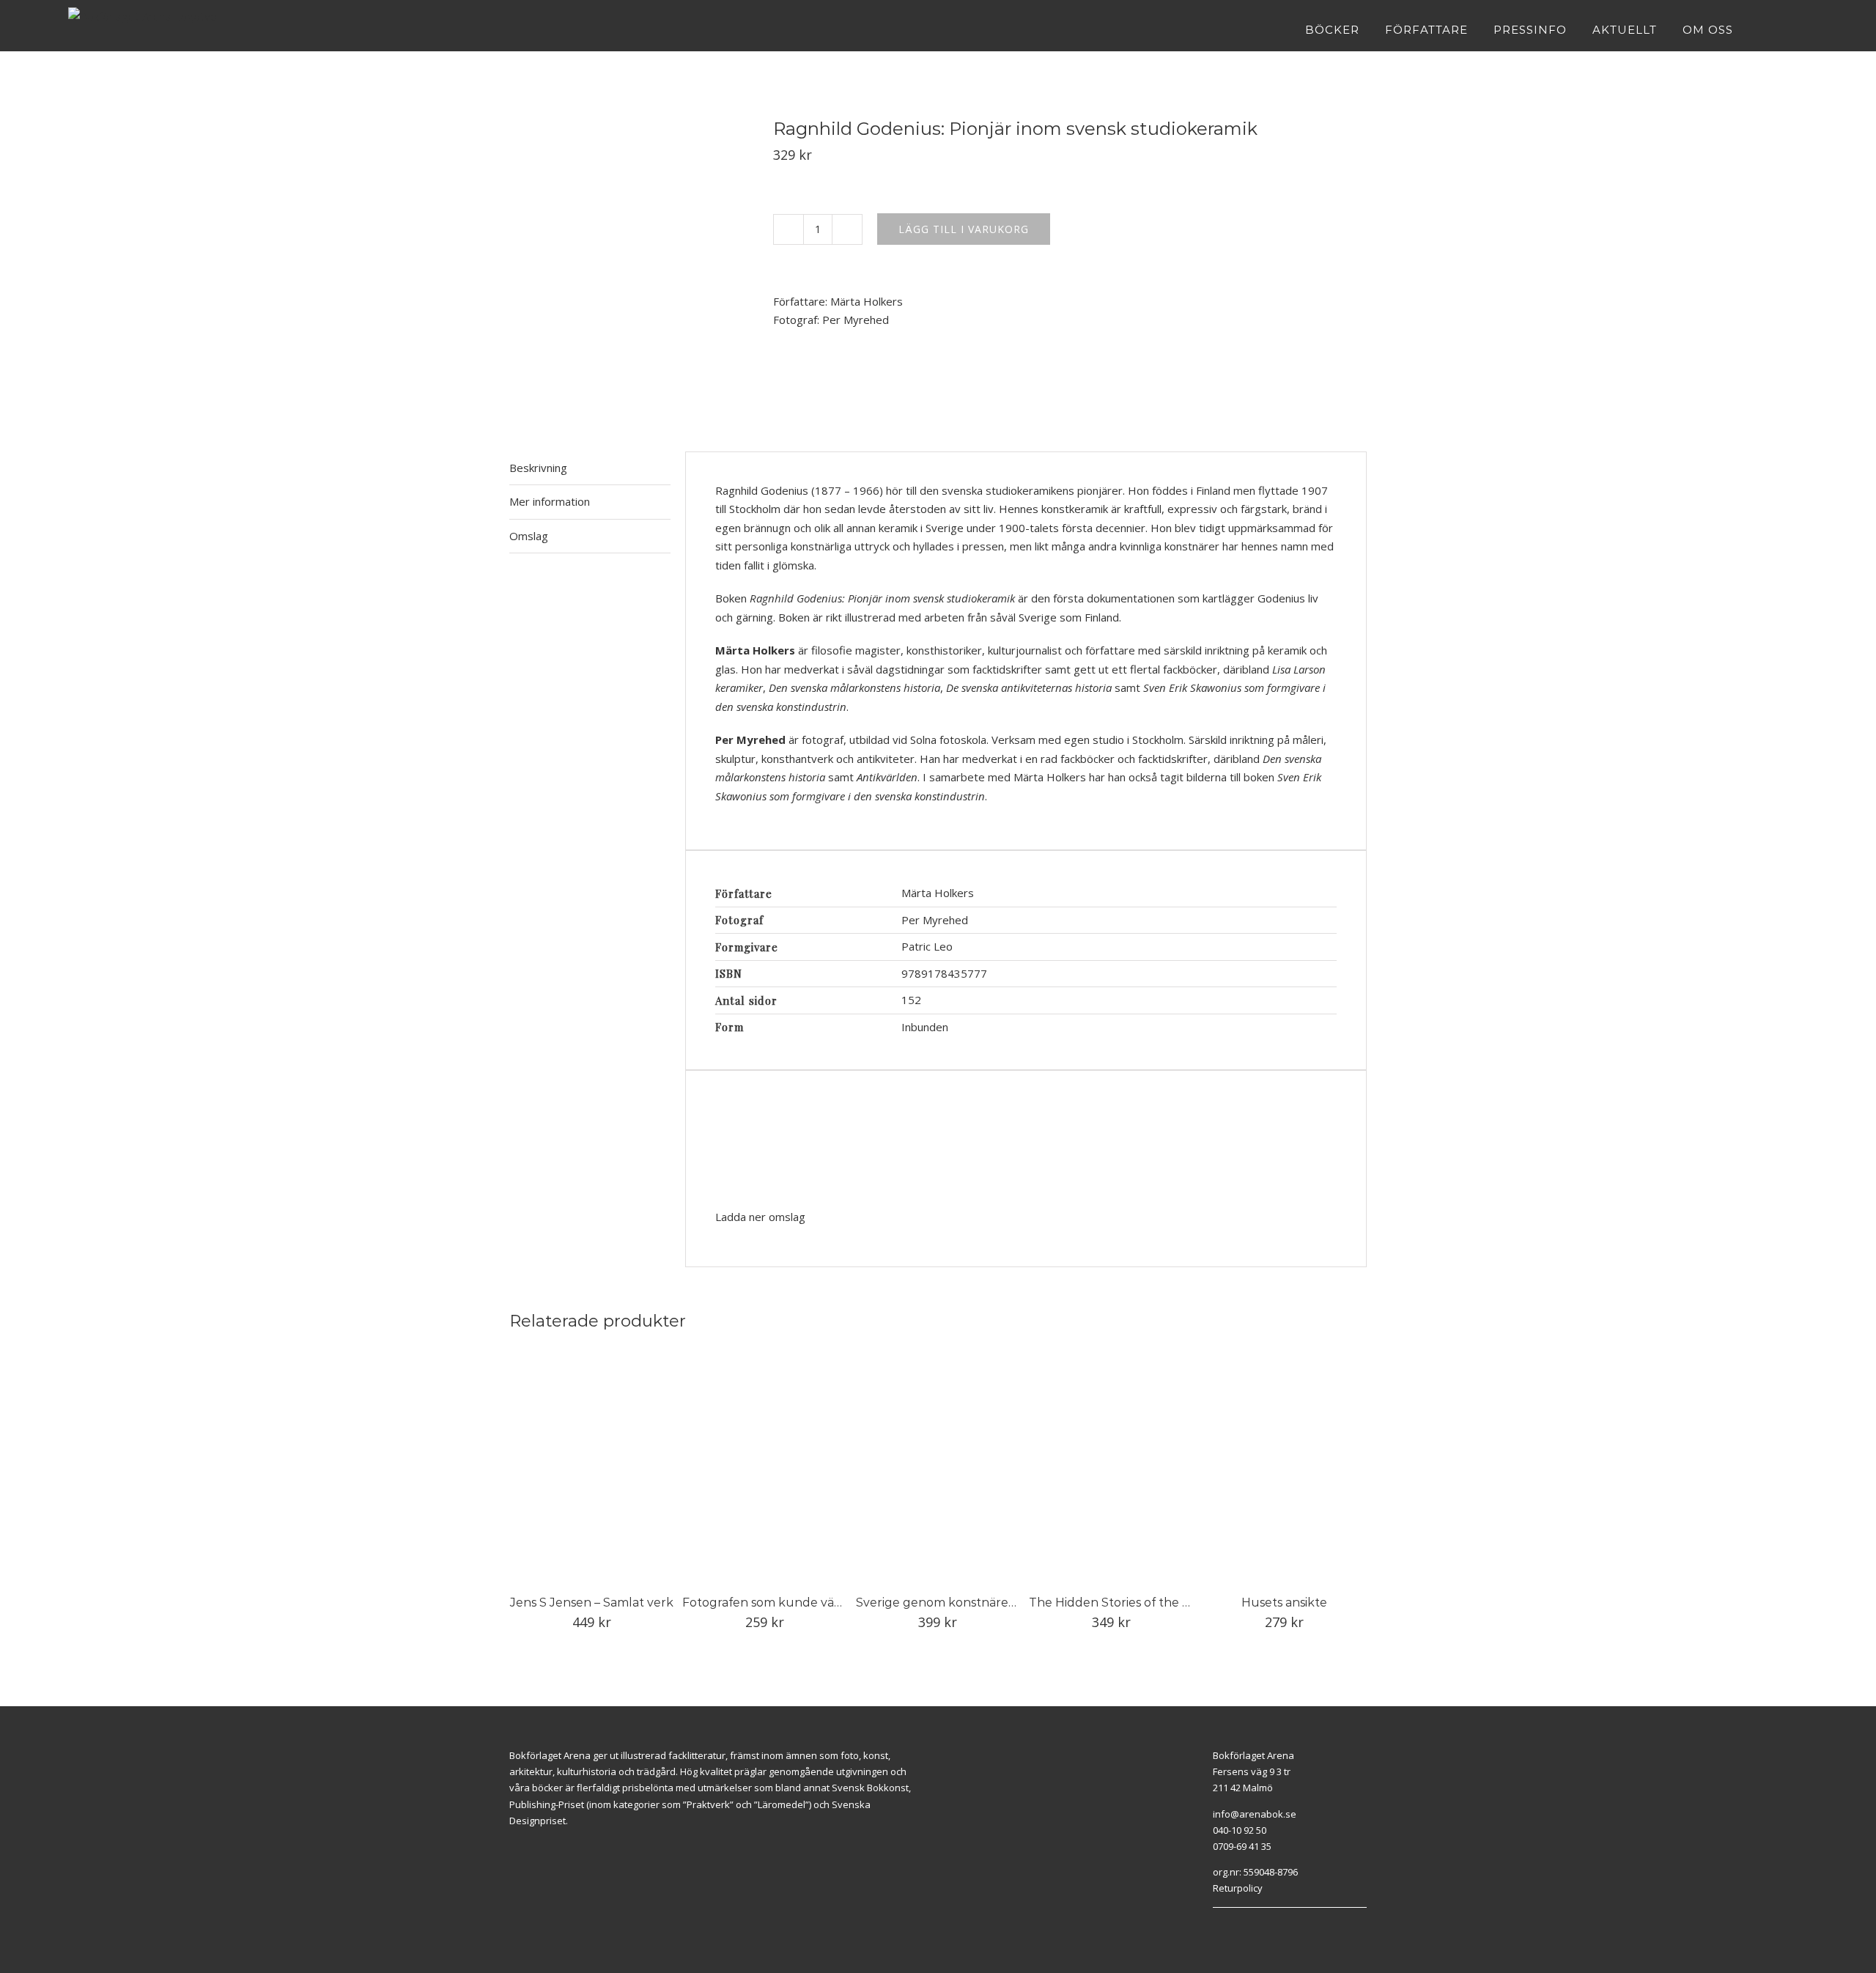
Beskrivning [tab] (538, 468)
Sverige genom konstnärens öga (951, 1603)
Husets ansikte (1284, 1603)
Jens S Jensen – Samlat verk (592, 1603)
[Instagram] (1233, 1926)
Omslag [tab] (529, 536)
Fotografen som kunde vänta (768, 1603)
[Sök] (1804, 29)
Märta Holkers (867, 301)
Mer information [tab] (550, 501)
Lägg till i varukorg (964, 229)
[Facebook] (1216, 1926)
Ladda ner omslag (760, 1217)
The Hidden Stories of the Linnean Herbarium (1163, 1603)
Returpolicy (1238, 1888)
